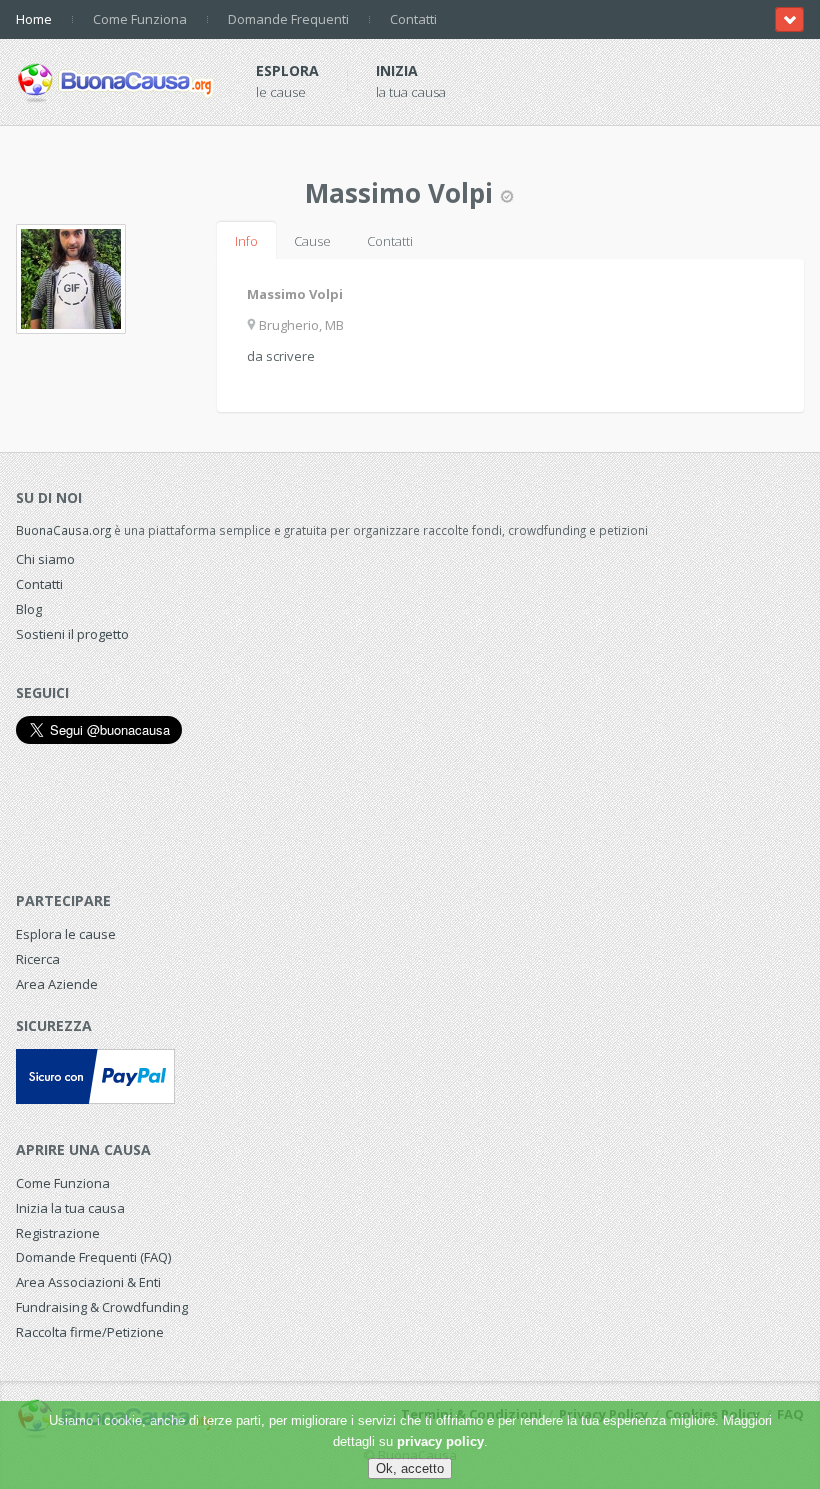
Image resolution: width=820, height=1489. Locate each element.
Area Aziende (57, 984)
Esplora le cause (66, 934)
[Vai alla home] (116, 79)
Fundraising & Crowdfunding (102, 1307)
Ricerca (38, 959)
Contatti (413, 19)
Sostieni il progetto (72, 634)
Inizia (397, 70)
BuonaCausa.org (63, 530)
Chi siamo (45, 559)
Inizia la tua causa (70, 1208)
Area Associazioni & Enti (88, 1282)
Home (34, 19)
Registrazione (58, 1233)
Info (246, 241)
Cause (312, 241)
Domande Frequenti (288, 19)
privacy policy (440, 1441)
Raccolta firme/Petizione (90, 1332)
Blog (29, 609)
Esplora (287, 70)
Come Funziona (140, 19)
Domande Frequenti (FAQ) (93, 1257)
